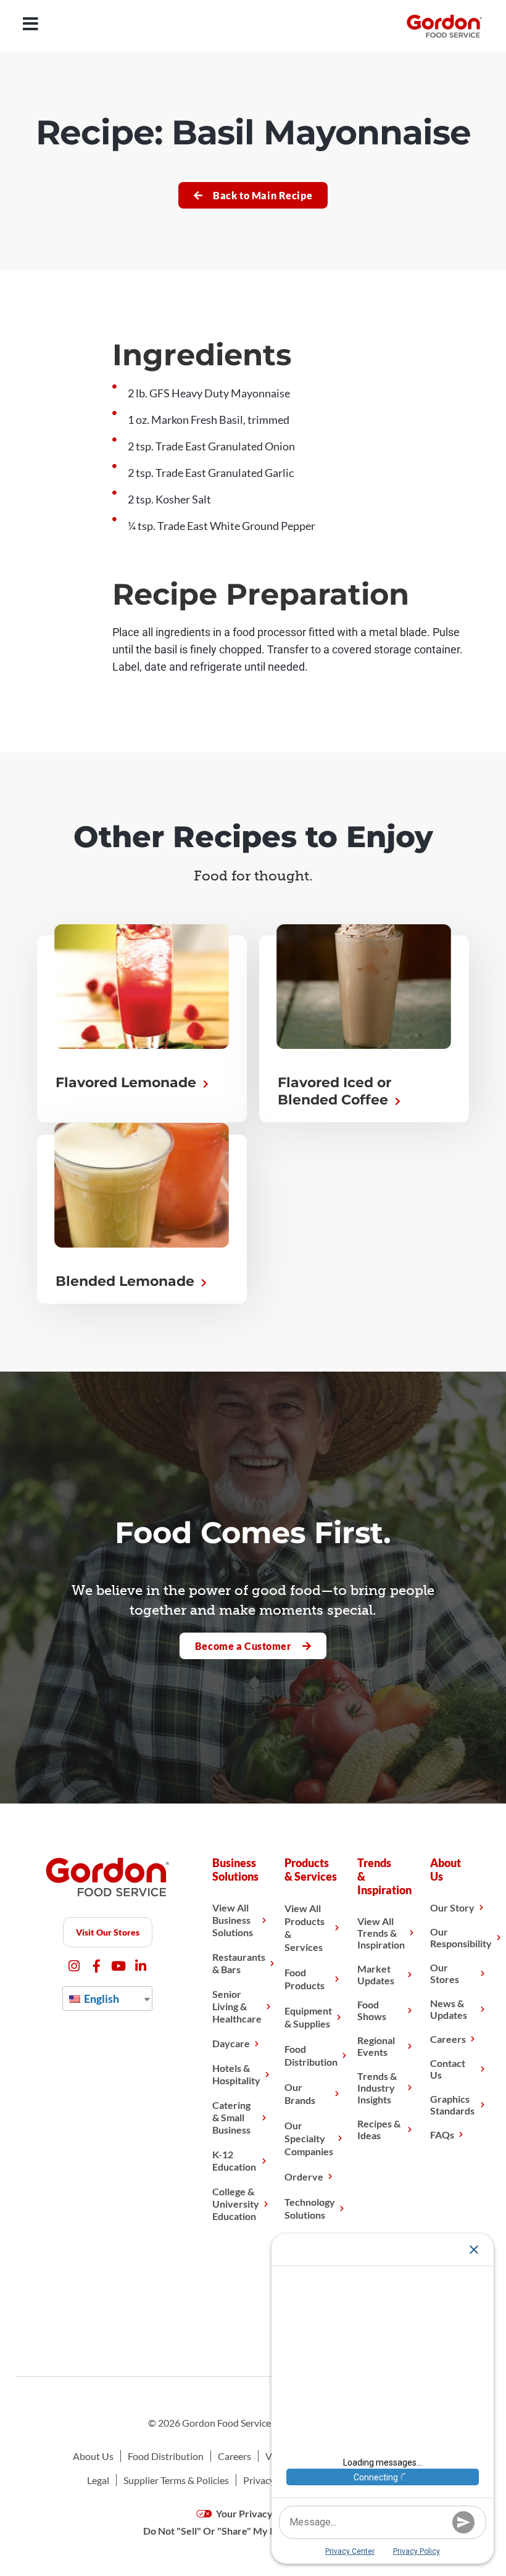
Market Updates (376, 1974)
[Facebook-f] (97, 1966)
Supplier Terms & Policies (176, 2480)
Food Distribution (311, 2055)
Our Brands (300, 2094)
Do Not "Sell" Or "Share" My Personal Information (253, 2531)
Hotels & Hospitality (236, 2074)
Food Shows (372, 2010)
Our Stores (445, 1973)
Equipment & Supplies (308, 2017)
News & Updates (449, 2009)
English (101, 1998)
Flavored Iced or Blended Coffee (335, 1091)
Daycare (231, 2043)
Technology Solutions (310, 2208)
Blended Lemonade (127, 1281)
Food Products (305, 1979)
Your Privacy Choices (262, 2513)
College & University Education (236, 2204)
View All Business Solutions (233, 1920)
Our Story (452, 1907)
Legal (98, 2480)
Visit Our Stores (108, 1932)
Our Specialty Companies (309, 2138)
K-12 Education (234, 2160)
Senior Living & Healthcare (237, 2006)
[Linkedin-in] (141, 1966)
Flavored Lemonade (128, 1083)
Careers (448, 2039)
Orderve (304, 2176)
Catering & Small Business (231, 2117)
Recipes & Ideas (379, 2129)
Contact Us (448, 2069)
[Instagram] (74, 1966)
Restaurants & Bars (239, 1963)
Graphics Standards (452, 2105)
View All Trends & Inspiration (381, 1933)
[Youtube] (119, 1966)
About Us (93, 2456)
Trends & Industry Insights (377, 2088)
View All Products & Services (305, 1928)
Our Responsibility (461, 1937)
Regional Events (376, 2046)
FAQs (442, 2135)
